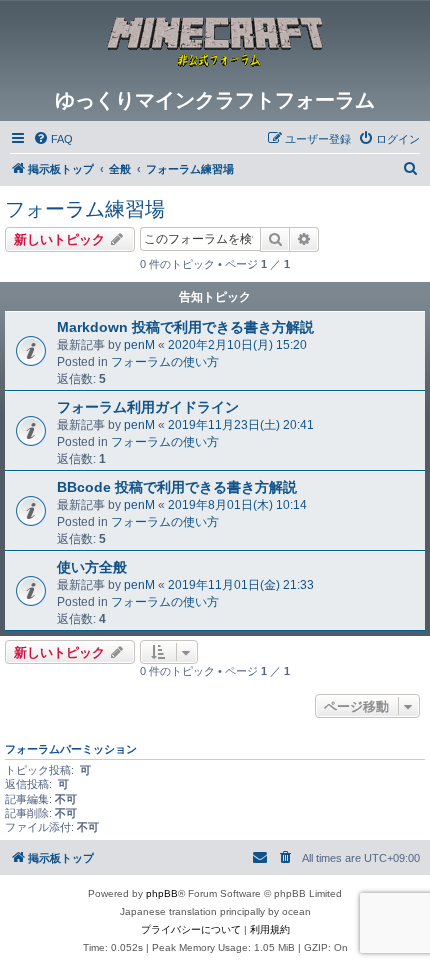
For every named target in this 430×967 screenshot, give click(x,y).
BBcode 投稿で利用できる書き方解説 (177, 487)
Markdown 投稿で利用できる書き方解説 (185, 327)
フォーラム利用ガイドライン (148, 407)
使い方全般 (92, 567)
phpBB (162, 893)
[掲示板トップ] (215, 44)
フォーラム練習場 (85, 209)
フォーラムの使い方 (165, 362)
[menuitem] (53, 139)
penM (139, 345)
